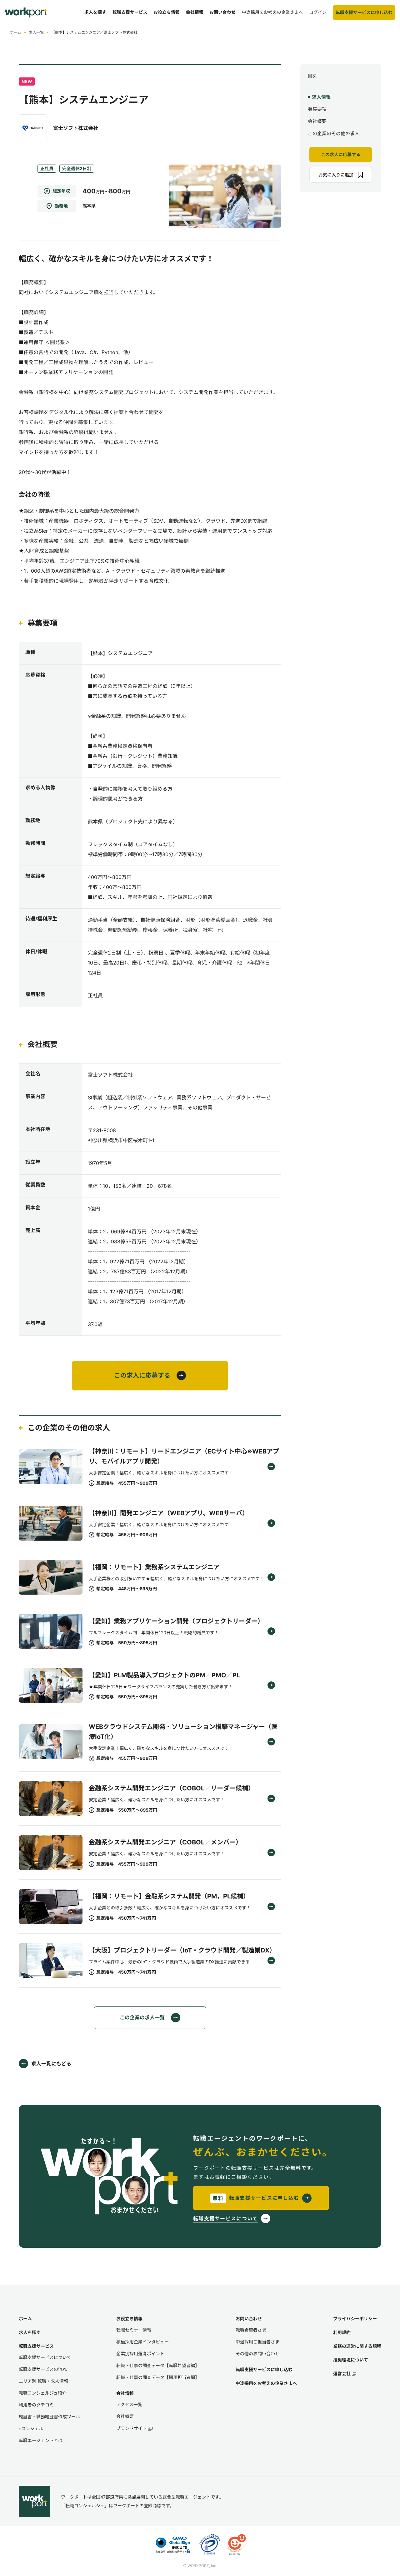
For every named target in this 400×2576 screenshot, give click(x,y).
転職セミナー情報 (134, 2330)
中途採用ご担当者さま (257, 2342)
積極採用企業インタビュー (142, 2342)
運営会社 (342, 2374)
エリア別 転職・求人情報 (43, 2381)
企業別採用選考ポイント (140, 2354)
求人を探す (30, 2332)
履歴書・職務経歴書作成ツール (49, 2417)
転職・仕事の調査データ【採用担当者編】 (158, 2377)
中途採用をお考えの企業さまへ (266, 2383)
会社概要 (317, 121)
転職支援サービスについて (45, 2357)
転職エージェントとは (41, 2440)
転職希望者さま (251, 2330)
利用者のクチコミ (36, 2405)
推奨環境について (351, 2360)
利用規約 (342, 2332)
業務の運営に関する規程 (357, 2346)
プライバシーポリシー (355, 2319)
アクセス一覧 (129, 2404)
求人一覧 (36, 32)
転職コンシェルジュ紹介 (43, 2393)
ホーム (16, 32)
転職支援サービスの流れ (43, 2369)
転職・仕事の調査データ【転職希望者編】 (158, 2365)
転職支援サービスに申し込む (264, 2369)
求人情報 (321, 97)
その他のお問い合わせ (257, 2354)
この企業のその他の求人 (334, 133)
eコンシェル (31, 2428)
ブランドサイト (132, 2428)
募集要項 (317, 109)
